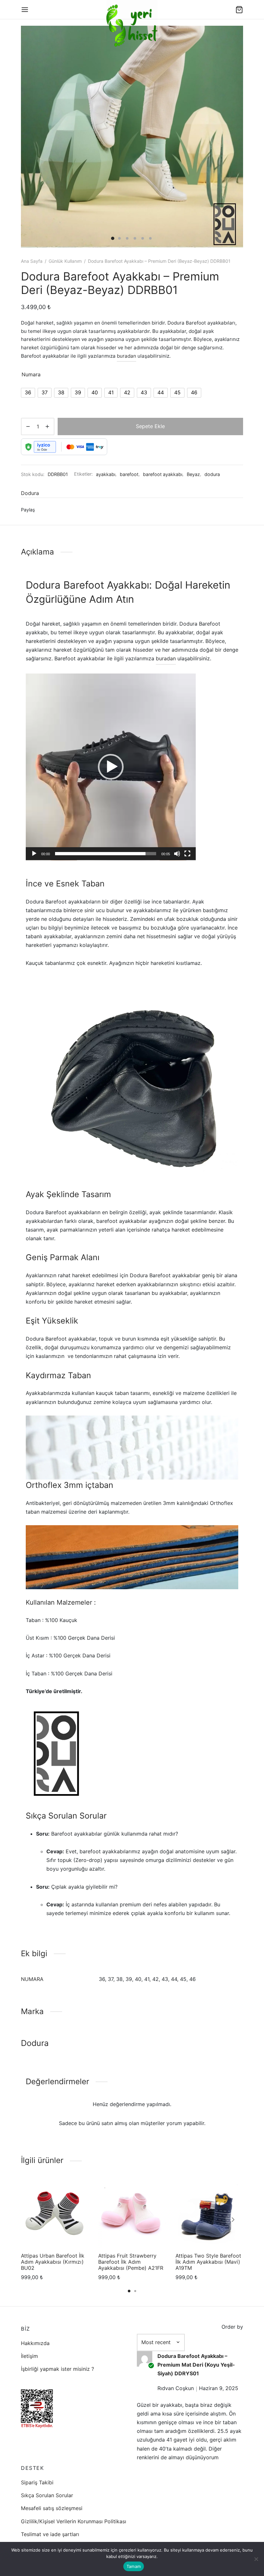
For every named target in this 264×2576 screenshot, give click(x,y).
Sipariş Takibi (37, 2482)
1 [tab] (129, 2291)
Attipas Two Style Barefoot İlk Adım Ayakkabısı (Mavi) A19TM (208, 2262)
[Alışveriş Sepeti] (239, 10)
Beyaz (193, 474)
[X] (52, 510)
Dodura (30, 493)
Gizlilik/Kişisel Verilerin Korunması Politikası (74, 2521)
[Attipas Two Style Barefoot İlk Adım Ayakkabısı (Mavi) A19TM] (209, 2214)
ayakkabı (106, 474)
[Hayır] (256, 2559)
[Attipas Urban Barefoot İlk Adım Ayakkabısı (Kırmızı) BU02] (55, 2214)
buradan (127, 356)
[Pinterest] (62, 510)
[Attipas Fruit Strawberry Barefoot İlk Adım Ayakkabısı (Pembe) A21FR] (132, 2214)
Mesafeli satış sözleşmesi (52, 2508)
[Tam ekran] (187, 854)
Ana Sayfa (32, 261)
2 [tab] (135, 2291)
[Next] (233, 2220)
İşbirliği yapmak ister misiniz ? (57, 2369)
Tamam (134, 2566)
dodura (212, 474)
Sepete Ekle (150, 426)
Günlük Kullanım (65, 261)
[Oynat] (34, 854)
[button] (111, 767)
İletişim (29, 2356)
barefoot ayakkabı (163, 474)
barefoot (129, 474)
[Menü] (25, 10)
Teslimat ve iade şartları (50, 2534)
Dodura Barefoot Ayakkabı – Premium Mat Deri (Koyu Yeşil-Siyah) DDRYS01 (196, 2365)
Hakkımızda (35, 2343)
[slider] (106, 854)
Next (230, 137)
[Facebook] (42, 510)
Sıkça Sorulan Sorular (47, 2495)
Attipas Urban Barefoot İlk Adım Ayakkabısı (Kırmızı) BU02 (53, 2262)
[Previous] (31, 2220)
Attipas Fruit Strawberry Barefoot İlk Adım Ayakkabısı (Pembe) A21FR (131, 2262)
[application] (111, 767)
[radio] (28, 393)
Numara (31, 374)
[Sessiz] (177, 854)
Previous (34, 137)
